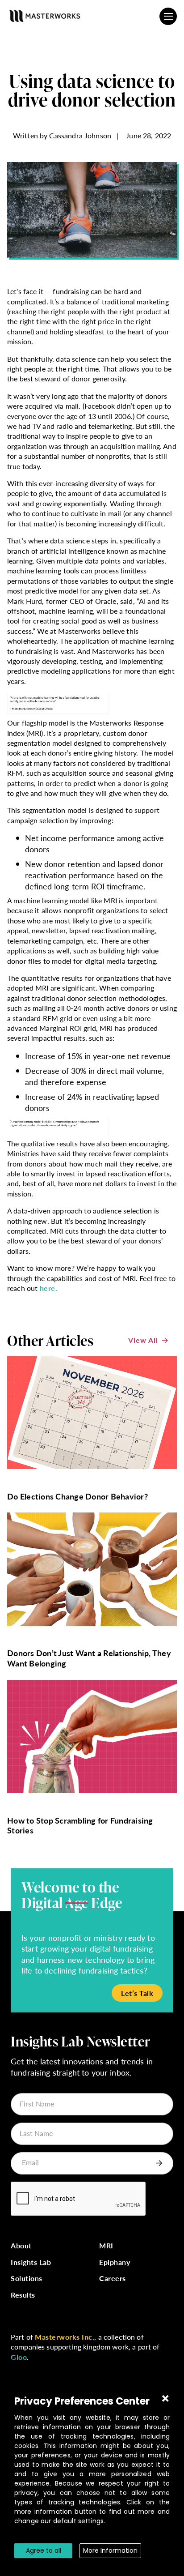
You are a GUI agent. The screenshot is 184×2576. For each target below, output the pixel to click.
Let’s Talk (137, 1993)
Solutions (27, 2279)
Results (23, 2295)
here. (49, 1288)
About (21, 2246)
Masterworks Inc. (65, 2337)
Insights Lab (31, 2262)
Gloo (19, 2357)
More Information (110, 2550)
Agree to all (44, 2550)
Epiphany (115, 2262)
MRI (106, 2246)
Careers (113, 2279)
